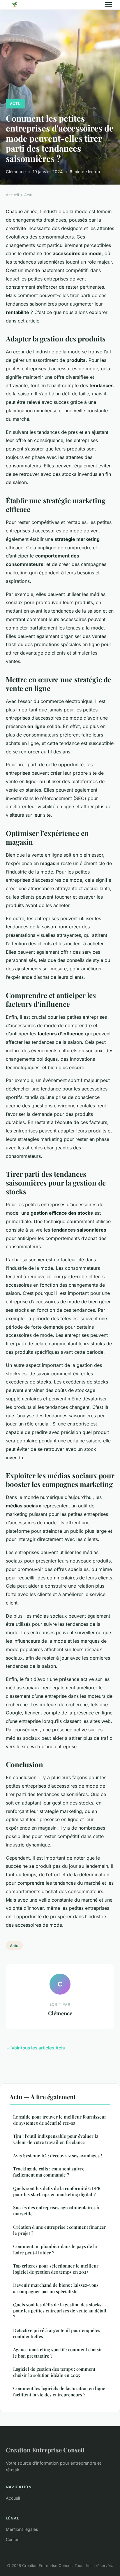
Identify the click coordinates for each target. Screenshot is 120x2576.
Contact (13, 2539)
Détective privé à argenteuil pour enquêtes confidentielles (57, 2333)
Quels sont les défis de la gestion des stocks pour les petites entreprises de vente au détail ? (60, 2311)
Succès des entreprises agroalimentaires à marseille (56, 2211)
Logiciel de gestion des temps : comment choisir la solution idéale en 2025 (54, 2372)
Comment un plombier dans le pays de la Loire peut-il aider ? (55, 2249)
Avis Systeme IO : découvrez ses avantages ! (58, 2156)
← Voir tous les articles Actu (36, 2048)
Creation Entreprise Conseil (45, 2450)
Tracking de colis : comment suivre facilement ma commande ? (49, 2172)
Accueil (12, 195)
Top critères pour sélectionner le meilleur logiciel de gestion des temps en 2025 (56, 2269)
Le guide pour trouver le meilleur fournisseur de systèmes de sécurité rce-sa (60, 2120)
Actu (15, 104)
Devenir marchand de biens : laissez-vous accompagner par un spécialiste (56, 2288)
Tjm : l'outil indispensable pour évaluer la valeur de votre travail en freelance (56, 2139)
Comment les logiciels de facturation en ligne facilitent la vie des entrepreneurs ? (59, 2391)
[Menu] (108, 5)
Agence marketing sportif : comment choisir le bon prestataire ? (58, 2353)
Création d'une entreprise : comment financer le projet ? (60, 2230)
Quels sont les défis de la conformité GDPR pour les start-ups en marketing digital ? (57, 2191)
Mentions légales (22, 2529)
